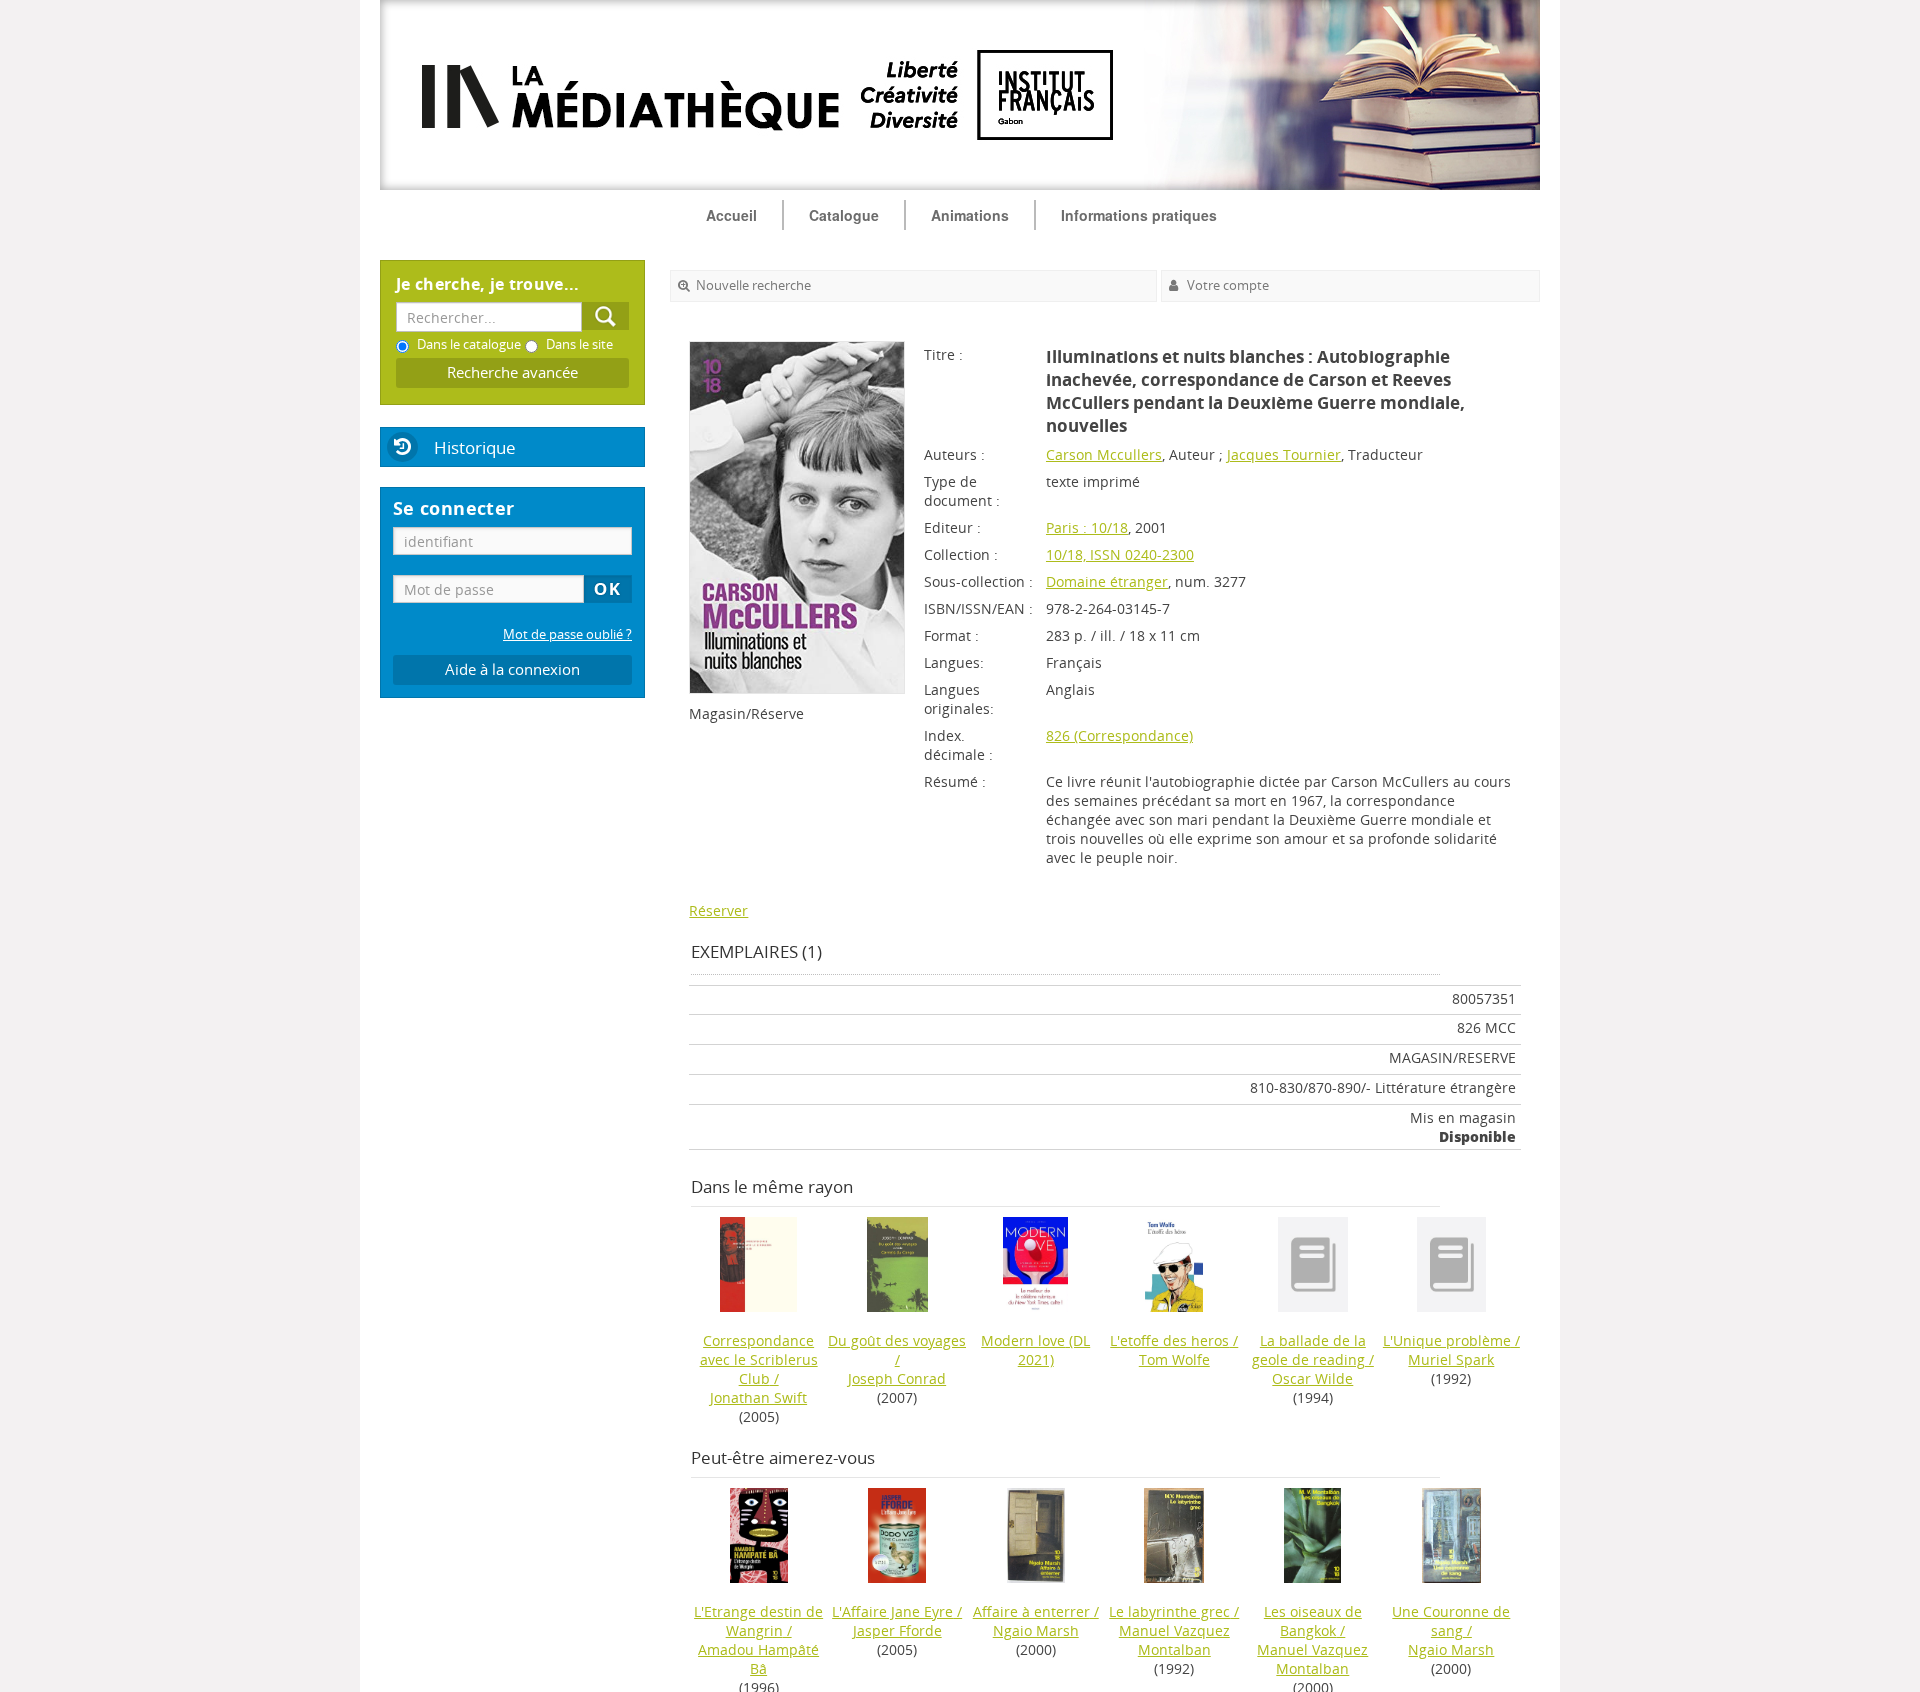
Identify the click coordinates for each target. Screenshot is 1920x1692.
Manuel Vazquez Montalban (1174, 1640)
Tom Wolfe (1174, 1359)
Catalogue (844, 215)
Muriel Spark (1451, 1359)
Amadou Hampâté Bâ (758, 1659)
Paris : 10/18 (1087, 527)
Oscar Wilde (1312, 1378)
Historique (475, 447)
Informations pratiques (1139, 215)
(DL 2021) (1035, 1350)
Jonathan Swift (758, 1397)
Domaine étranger (1107, 581)
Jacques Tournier (1284, 454)
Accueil (731, 215)
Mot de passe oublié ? (567, 634)
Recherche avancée (512, 372)
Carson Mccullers (1104, 454)
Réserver (718, 910)
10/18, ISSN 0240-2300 (1120, 554)
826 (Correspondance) (1119, 735)
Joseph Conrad (897, 1378)
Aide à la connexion (512, 669)
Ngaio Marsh (1036, 1630)
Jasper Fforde (897, 1630)
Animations (970, 215)
